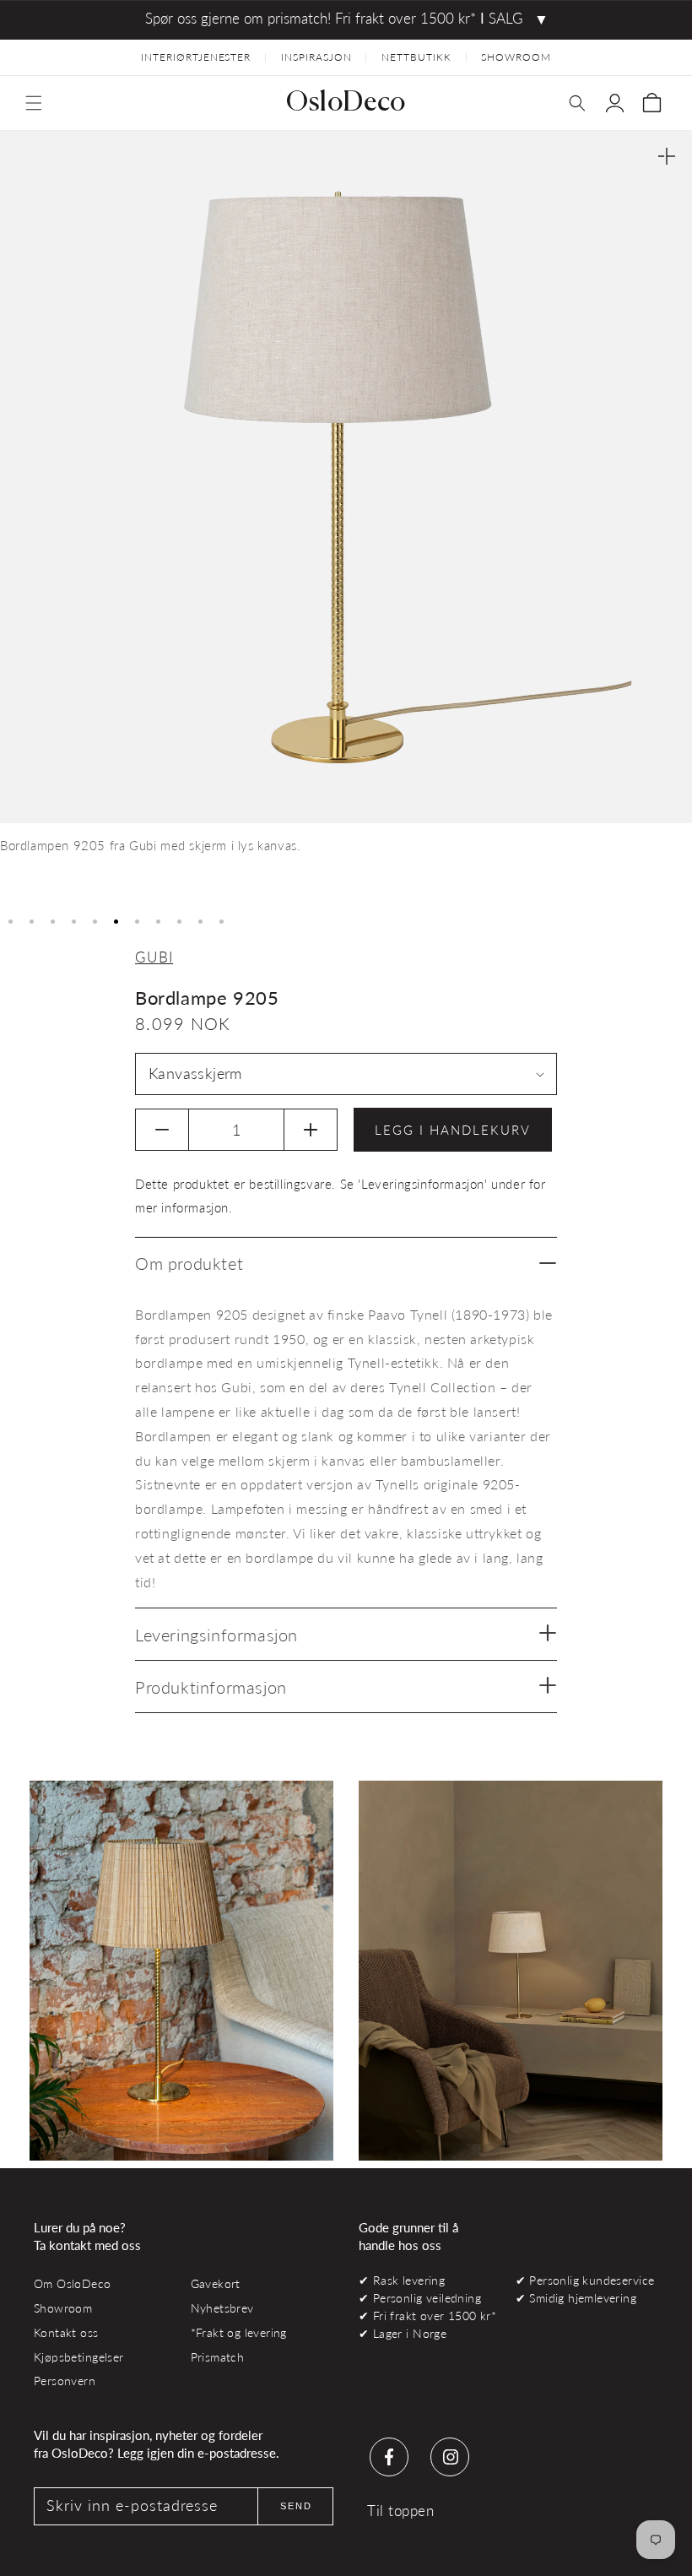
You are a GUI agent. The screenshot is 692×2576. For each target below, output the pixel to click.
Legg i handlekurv (453, 1130)
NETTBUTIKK (416, 57)
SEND (296, 2506)
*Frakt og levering (239, 2332)
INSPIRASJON (316, 57)
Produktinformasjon (211, 1687)
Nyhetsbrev (222, 2308)
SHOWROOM (516, 57)
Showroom (63, 2308)
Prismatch (218, 2357)
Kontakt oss (66, 2332)
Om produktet (189, 1263)
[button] (34, 103)
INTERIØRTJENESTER (196, 57)
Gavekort (216, 2283)
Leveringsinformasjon (216, 1635)
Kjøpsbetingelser (79, 2357)
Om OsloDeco (73, 2283)
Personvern (65, 2381)
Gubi (154, 957)
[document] (346, 518)
